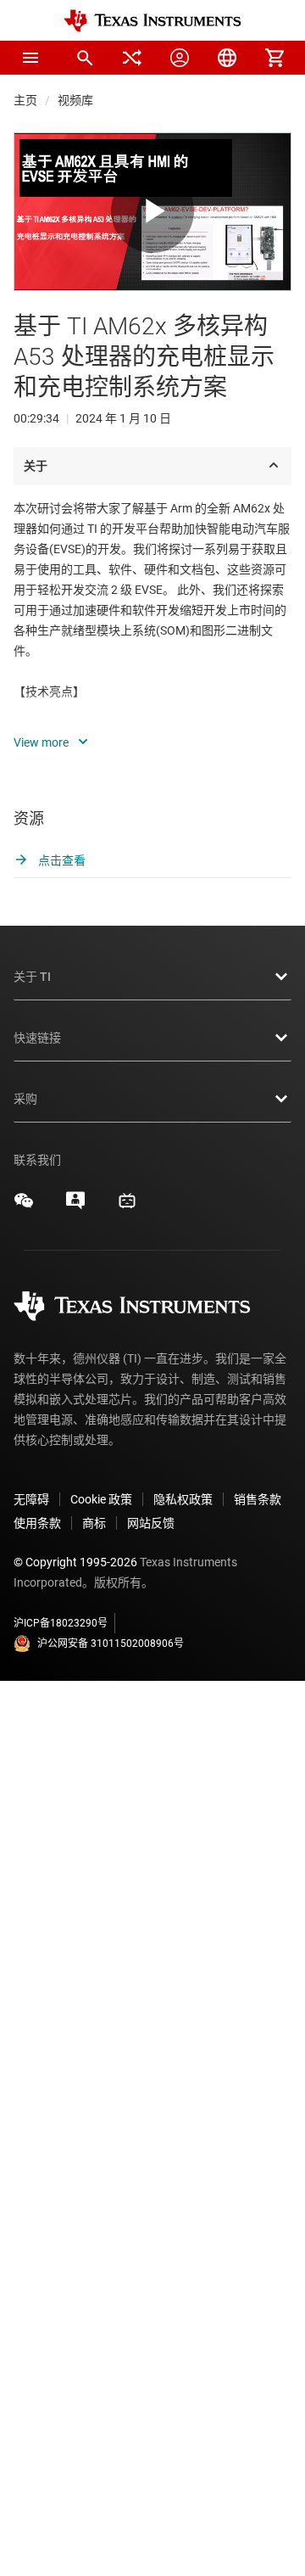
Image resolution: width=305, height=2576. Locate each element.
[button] (30, 58)
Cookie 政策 (101, 1499)
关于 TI (32, 977)
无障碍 (31, 1499)
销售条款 (258, 1499)
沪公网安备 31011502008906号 (111, 1644)
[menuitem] (85, 58)
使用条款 (37, 1523)
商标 (94, 1523)
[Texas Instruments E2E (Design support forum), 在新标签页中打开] (75, 1207)
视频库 (75, 100)
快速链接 (37, 1038)
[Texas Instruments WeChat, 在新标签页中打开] (24, 1207)
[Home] (152, 21)
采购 (25, 1099)
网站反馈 (151, 1523)
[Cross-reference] (132, 58)
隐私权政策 (183, 1499)
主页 (25, 100)
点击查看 (61, 860)
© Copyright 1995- (75, 1562)
